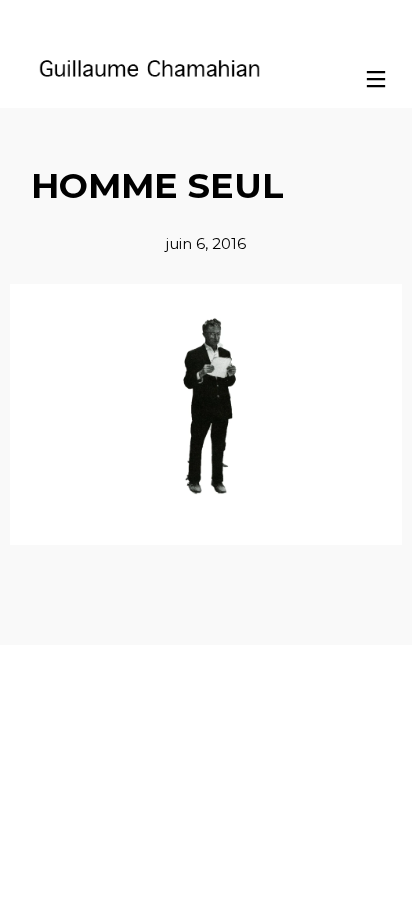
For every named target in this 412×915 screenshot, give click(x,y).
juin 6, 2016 (206, 243)
